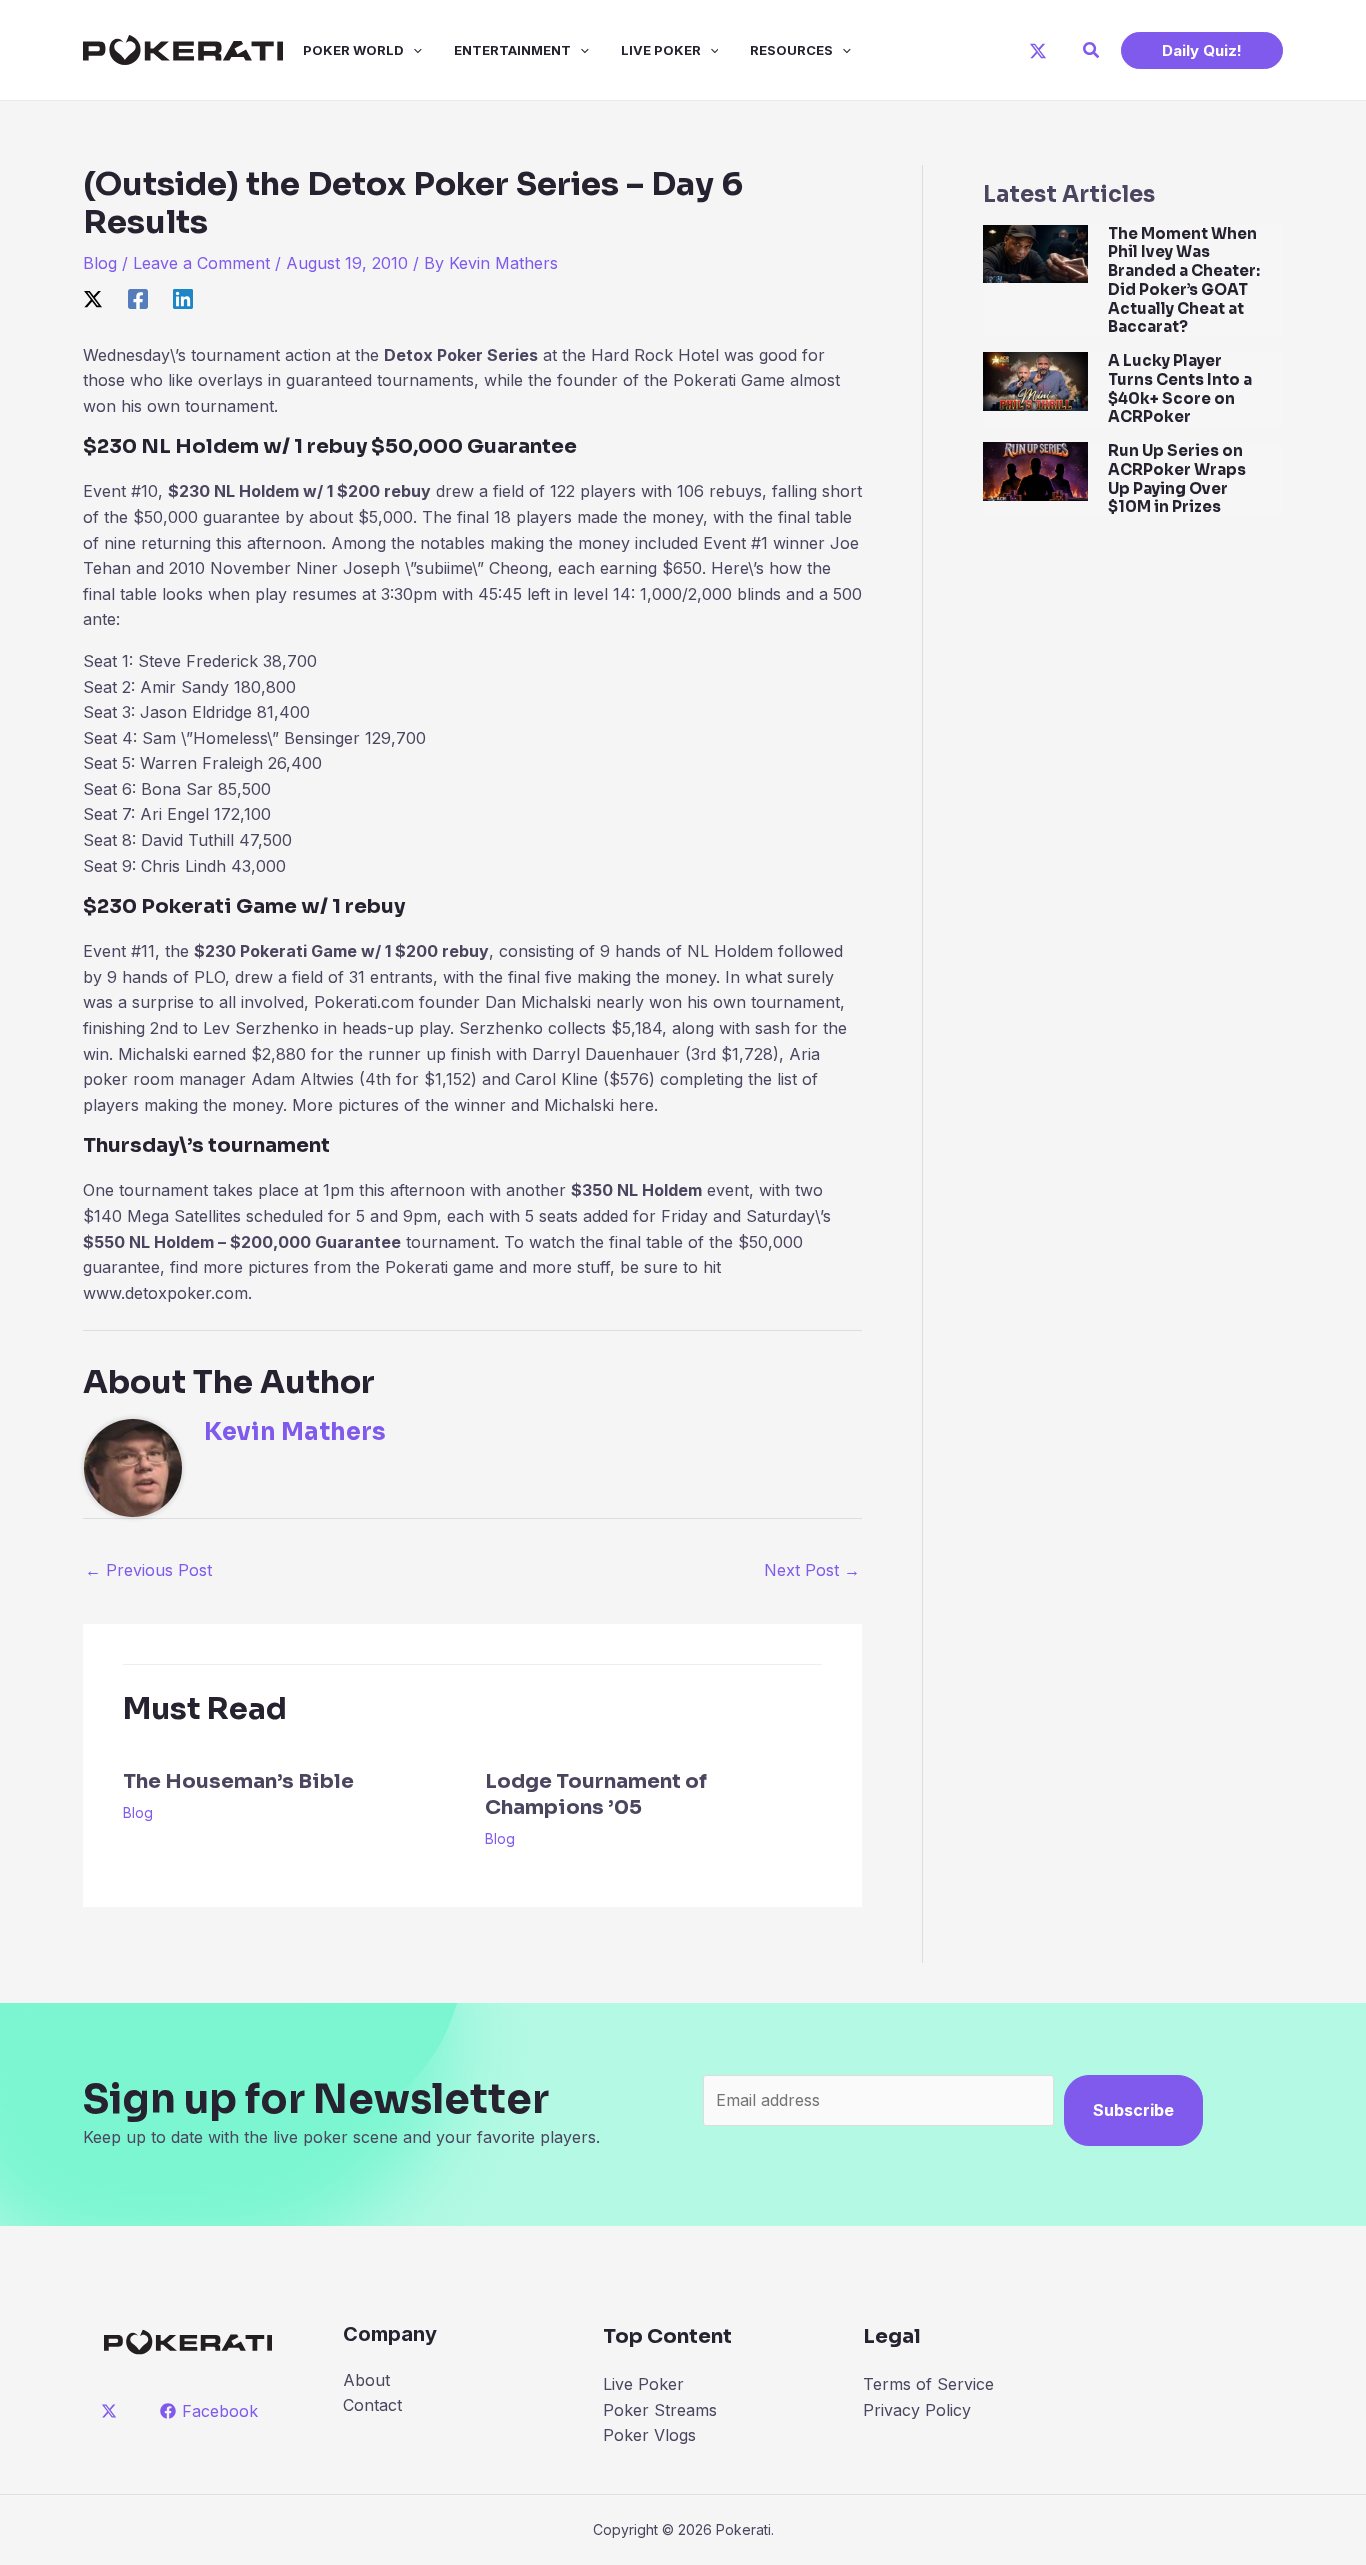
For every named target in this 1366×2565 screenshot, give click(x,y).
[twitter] (112, 2411)
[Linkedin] (183, 298)
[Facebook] (138, 298)
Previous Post (148, 1570)
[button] (1092, 50)
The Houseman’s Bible (238, 1781)
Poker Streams (660, 2410)
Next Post (812, 1570)
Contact (372, 2405)
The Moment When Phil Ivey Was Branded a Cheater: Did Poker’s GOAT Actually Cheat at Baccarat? (1184, 280)
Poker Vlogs (649, 2435)
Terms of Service (928, 2384)
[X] (1038, 51)
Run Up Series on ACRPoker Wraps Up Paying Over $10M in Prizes (1177, 478)
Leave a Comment (201, 263)
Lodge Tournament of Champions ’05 (596, 1794)
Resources (791, 50)
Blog (100, 263)
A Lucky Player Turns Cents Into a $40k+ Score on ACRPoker (1180, 388)
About (366, 2380)
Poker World (353, 50)
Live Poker (661, 50)
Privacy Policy (917, 2410)
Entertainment (512, 50)
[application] (413, 50)
